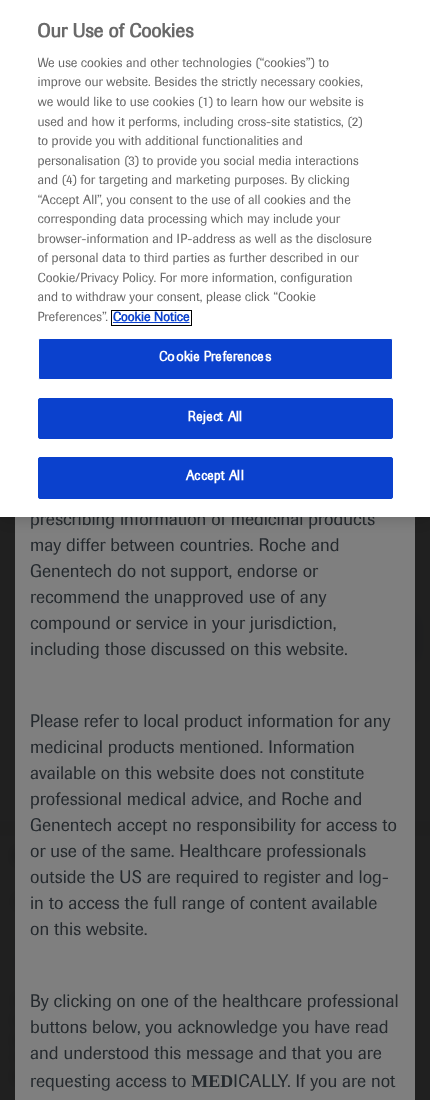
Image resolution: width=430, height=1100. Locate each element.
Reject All (215, 418)
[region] (215, 258)
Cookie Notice (151, 318)
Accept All (214, 477)
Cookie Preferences (214, 358)
